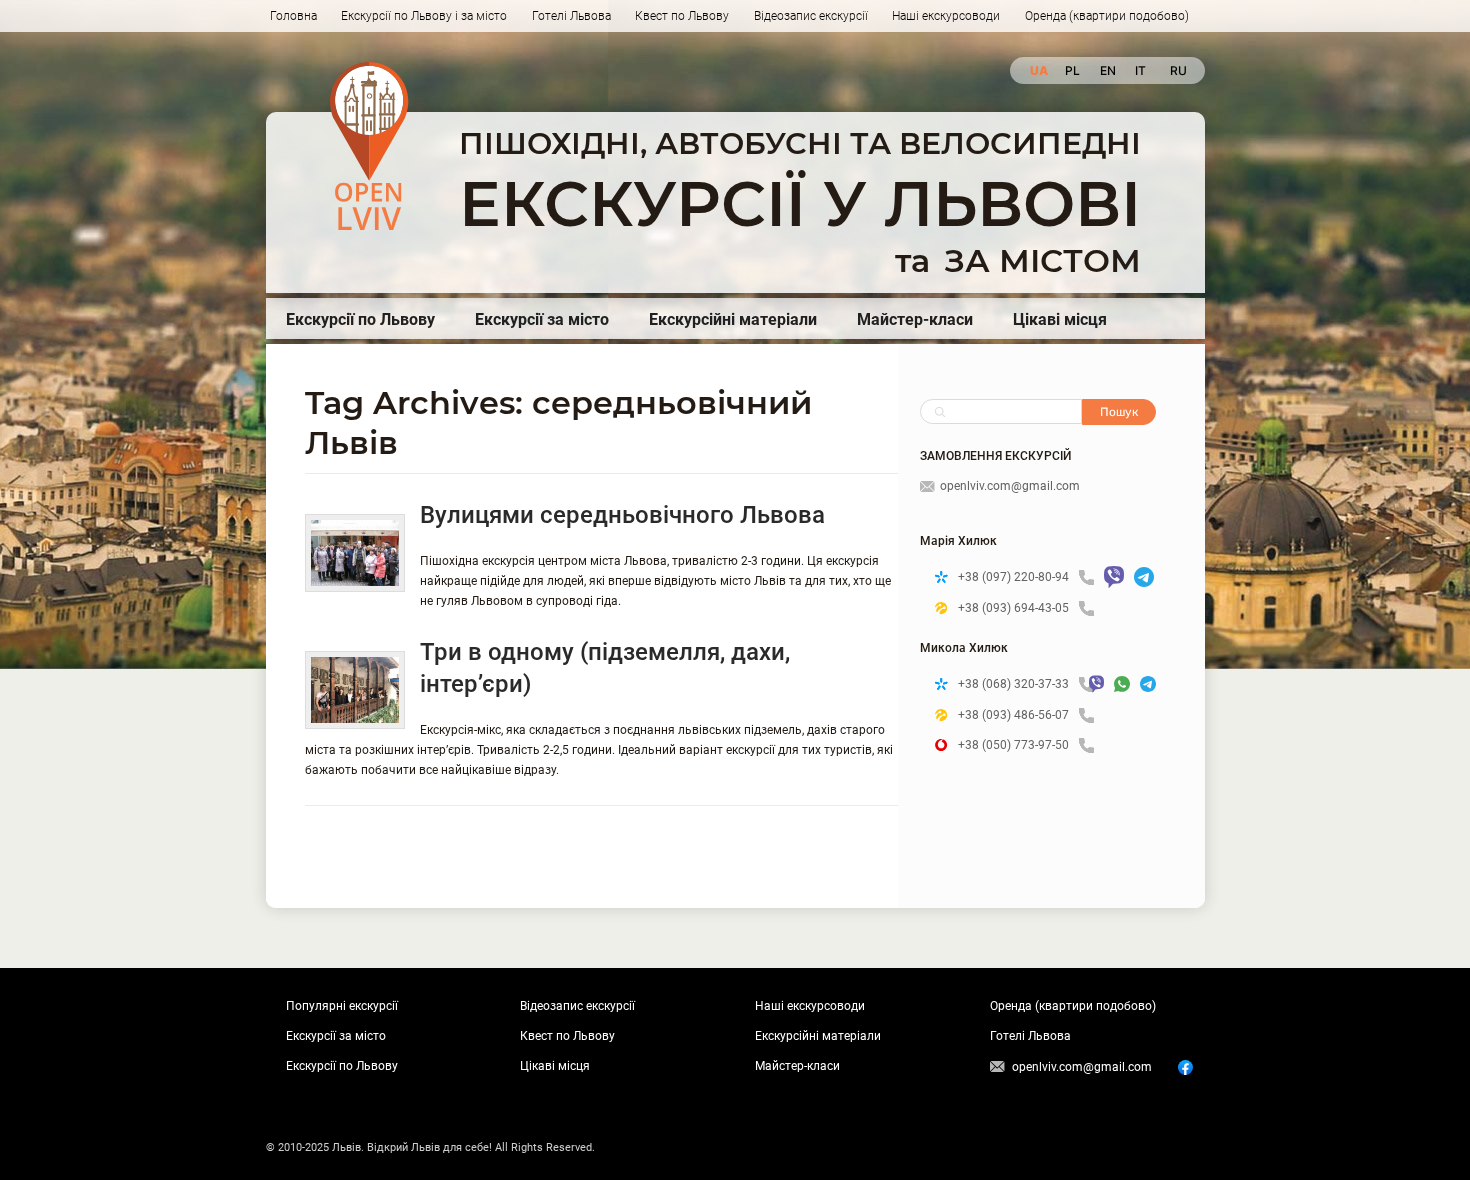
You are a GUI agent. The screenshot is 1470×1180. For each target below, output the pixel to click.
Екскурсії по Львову (360, 319)
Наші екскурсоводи (946, 16)
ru (1177, 70)
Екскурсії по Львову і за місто (424, 16)
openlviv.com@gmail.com (1010, 486)
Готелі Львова (571, 16)
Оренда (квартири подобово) (1107, 16)
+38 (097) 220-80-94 (1013, 577)
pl (1072, 70)
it (1140, 70)
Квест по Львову (682, 16)
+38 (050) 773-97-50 (1013, 745)
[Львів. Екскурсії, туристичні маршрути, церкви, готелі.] (370, 146)
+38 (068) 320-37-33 (1013, 684)
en (1107, 70)
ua (1037, 70)
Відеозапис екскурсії (811, 16)
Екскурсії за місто (542, 319)
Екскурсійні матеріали (733, 319)
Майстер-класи (915, 319)
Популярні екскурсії (342, 1006)
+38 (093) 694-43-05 (1013, 608)
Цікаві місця (1060, 319)
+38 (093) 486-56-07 (1013, 715)
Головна (293, 16)
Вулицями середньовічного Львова (622, 515)
